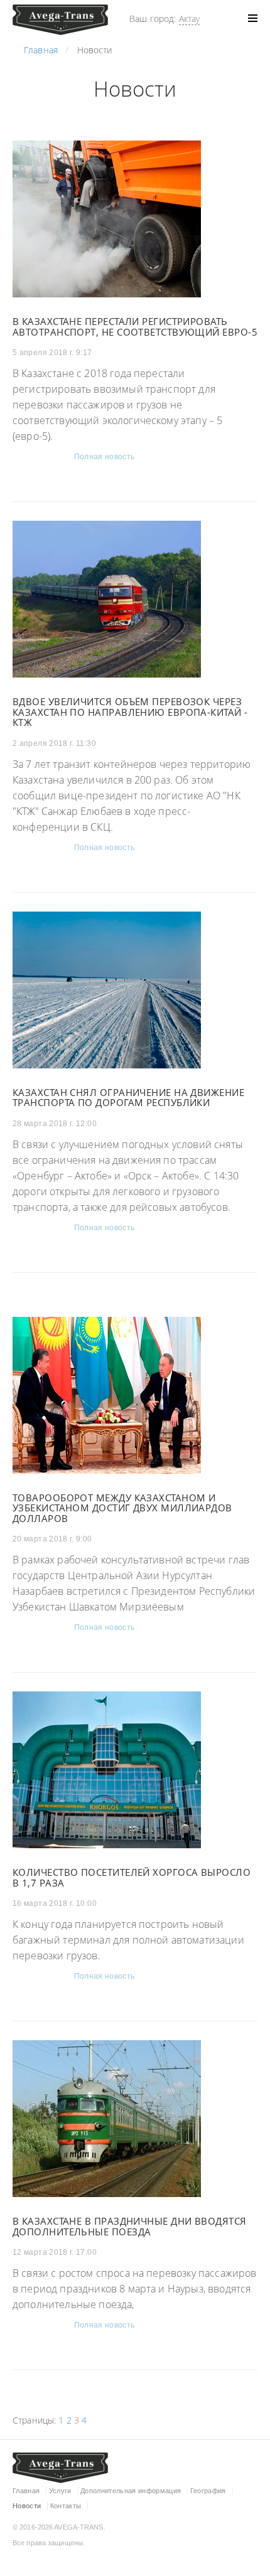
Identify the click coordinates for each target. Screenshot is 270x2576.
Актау (190, 19)
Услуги (60, 2491)
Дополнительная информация (131, 2491)
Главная (26, 2491)
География (208, 2491)
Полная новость (105, 457)
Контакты (66, 2506)
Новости (27, 2506)
